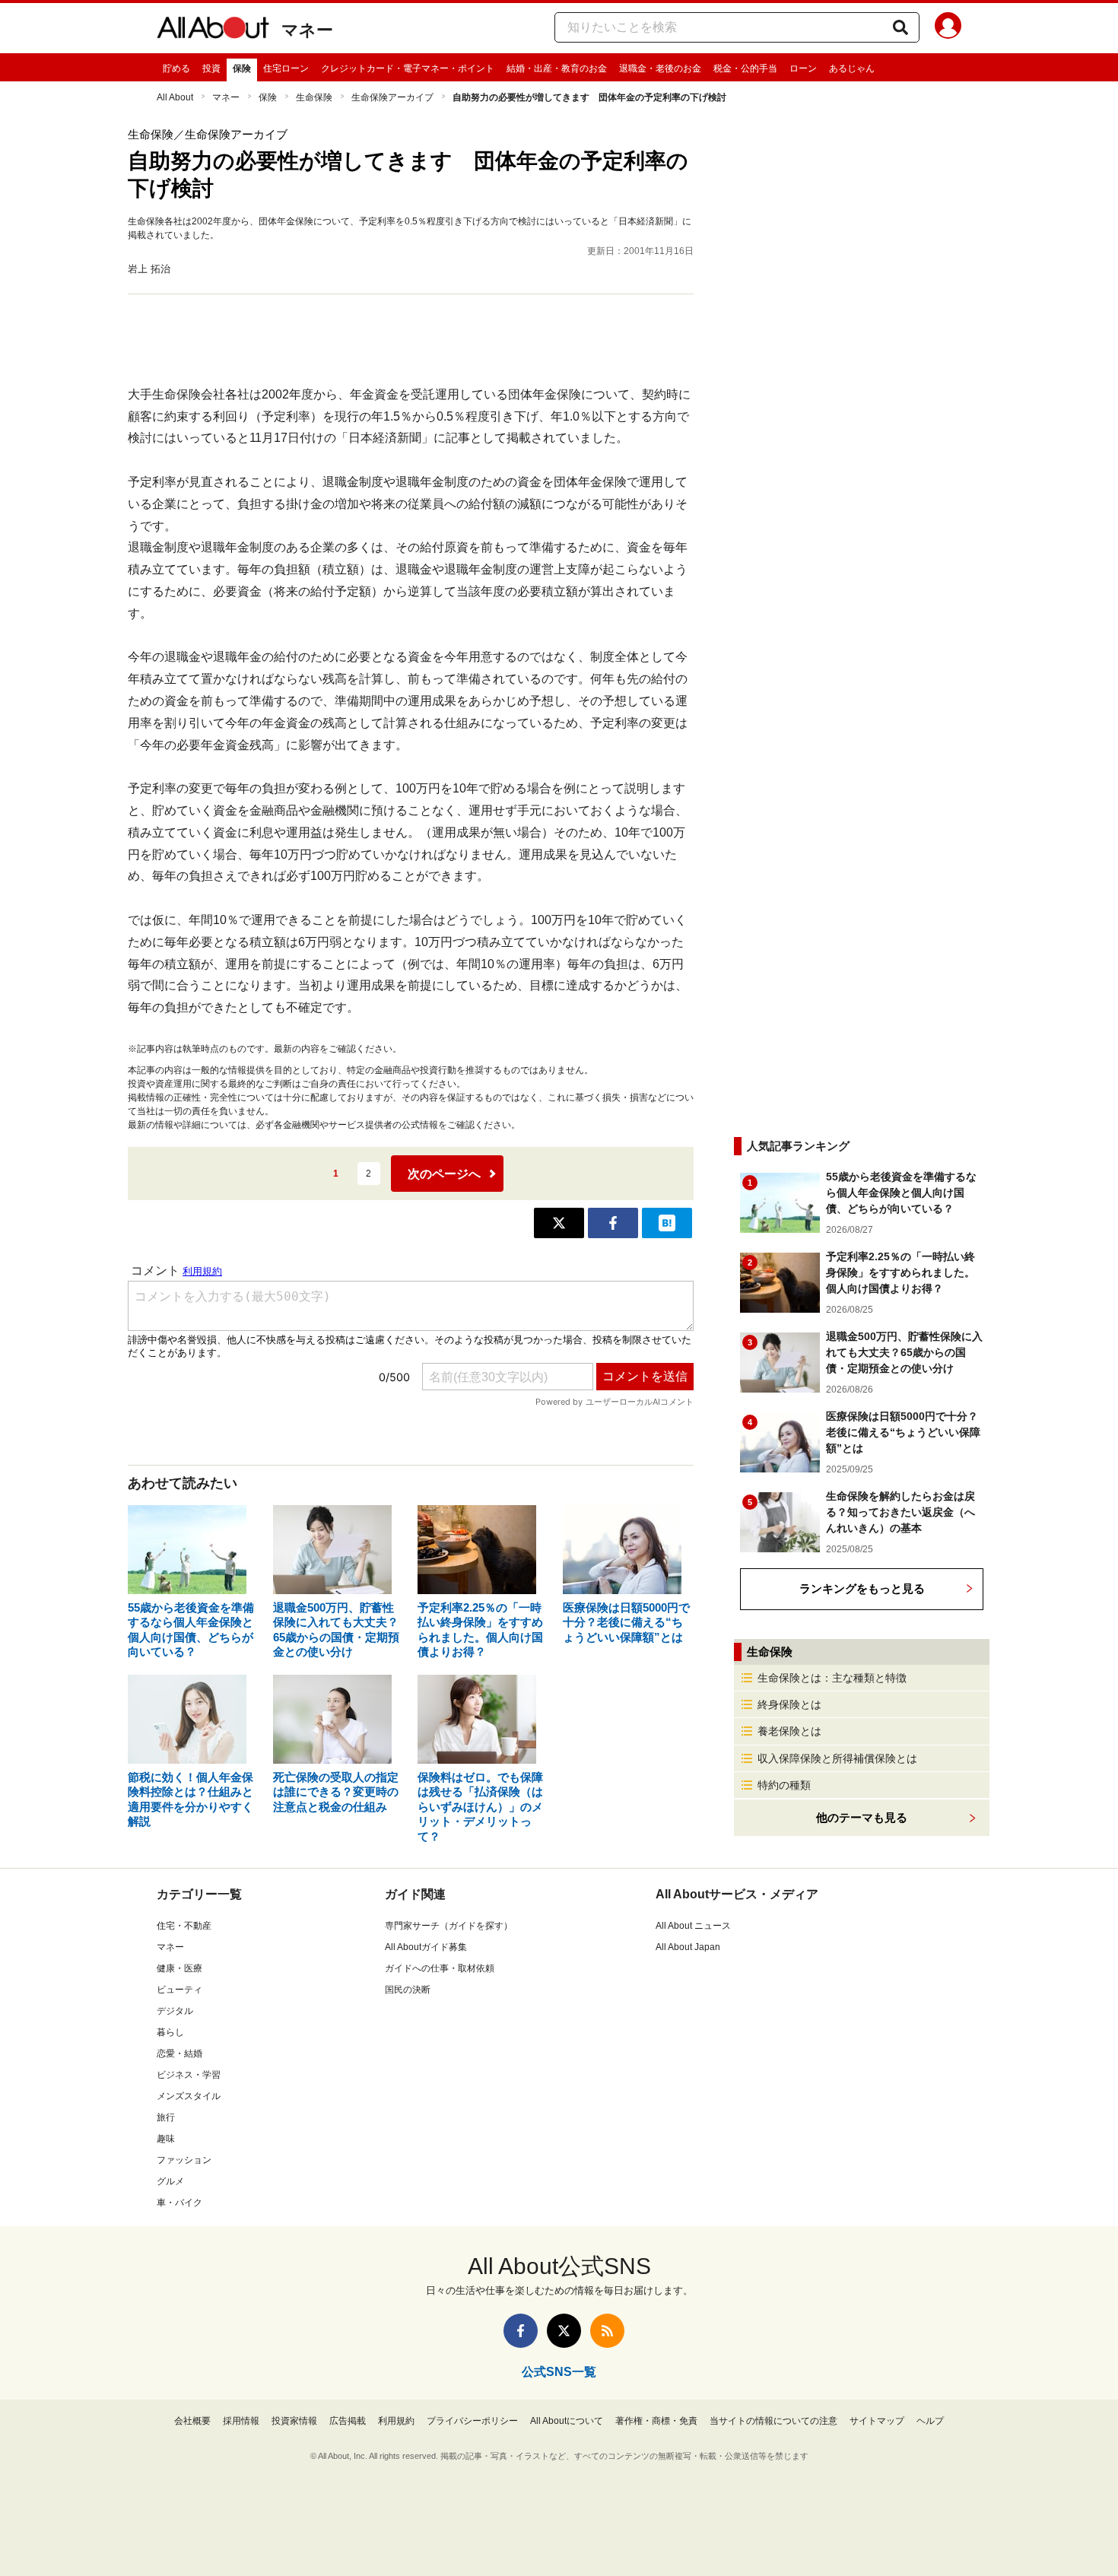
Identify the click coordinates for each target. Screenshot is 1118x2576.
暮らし (170, 2032)
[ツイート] (559, 1223)
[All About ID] (948, 28)
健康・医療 (179, 1968)
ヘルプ (930, 2421)
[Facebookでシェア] (613, 1223)
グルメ (170, 2181)
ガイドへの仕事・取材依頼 (440, 1968)
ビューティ (179, 1990)
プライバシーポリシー (472, 2421)
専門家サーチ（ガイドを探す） (449, 1926)
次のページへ (444, 1174)
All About (175, 97)
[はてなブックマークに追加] (667, 1223)
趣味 (166, 2139)
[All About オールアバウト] (213, 30)
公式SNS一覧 (559, 2372)
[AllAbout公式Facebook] (521, 2331)
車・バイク (179, 2203)
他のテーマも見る (862, 1817)
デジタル (175, 2011)
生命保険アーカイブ (392, 97)
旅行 (166, 2117)
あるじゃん (852, 68)
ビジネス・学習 (189, 2075)
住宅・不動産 (184, 1926)
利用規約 (396, 2421)
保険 (242, 68)
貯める (176, 68)
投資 (211, 68)
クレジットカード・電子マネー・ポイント (408, 68)
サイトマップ (877, 2421)
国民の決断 (408, 1990)
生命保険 (314, 97)
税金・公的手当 (745, 68)
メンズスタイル (189, 2096)
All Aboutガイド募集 (426, 1947)
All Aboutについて (567, 2421)
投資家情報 (294, 2421)
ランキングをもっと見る (862, 1588)
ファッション (184, 2160)
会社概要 (192, 2421)
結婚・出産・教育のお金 (557, 68)
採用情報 (241, 2421)
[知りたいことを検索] (900, 27)
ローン (803, 68)
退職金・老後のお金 (660, 68)
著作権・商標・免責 (656, 2421)
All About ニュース (693, 1926)
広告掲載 (348, 2421)
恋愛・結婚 (179, 2053)
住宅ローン (286, 68)
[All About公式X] (564, 2331)
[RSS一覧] (607, 2331)
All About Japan (688, 1947)
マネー (307, 30)
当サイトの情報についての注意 (773, 2421)
